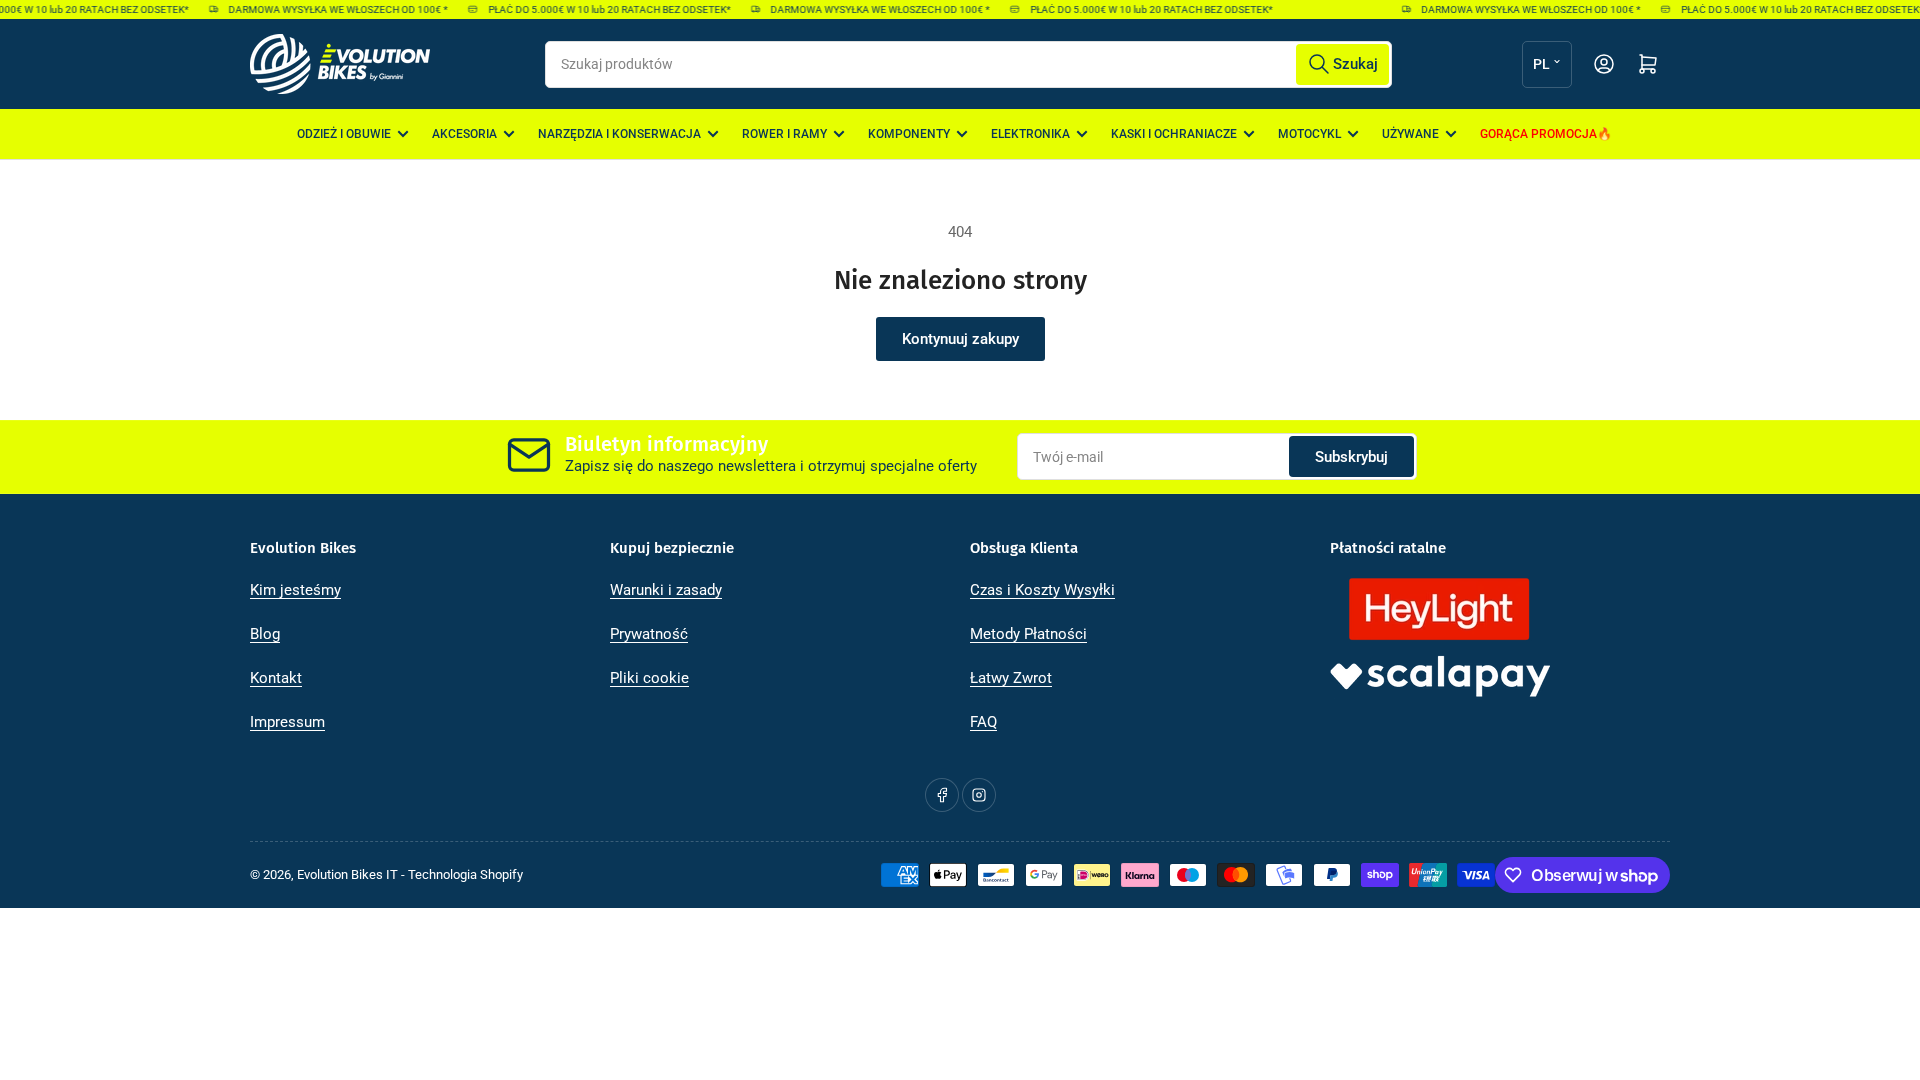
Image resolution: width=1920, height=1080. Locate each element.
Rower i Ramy (784, 134)
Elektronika (1030, 134)
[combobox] (968, 64)
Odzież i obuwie (344, 134)
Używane (1410, 134)
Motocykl (1309, 134)
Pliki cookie (649, 678)
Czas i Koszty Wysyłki (1042, 590)
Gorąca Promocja (1538, 134)
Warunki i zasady (666, 590)
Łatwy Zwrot (1011, 678)
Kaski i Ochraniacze (1174, 134)
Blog (265, 634)
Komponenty (909, 134)
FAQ (983, 722)
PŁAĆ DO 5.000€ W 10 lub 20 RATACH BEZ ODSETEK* (601, 9)
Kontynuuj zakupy (960, 339)
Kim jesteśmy (295, 590)
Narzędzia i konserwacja (619, 134)
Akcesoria (464, 134)
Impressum (287, 722)
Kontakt (276, 678)
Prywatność (649, 634)
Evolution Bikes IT (347, 874)
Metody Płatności (1028, 634)
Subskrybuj (1351, 457)
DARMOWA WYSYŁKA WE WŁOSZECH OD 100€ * (330, 9)
